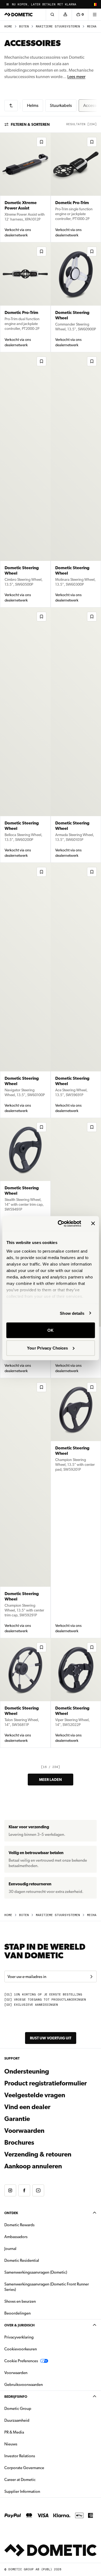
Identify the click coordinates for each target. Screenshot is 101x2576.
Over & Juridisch (19, 2325)
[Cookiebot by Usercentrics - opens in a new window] (60, 1224)
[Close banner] (93, 1224)
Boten (24, 27)
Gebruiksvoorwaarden (24, 2385)
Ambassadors (16, 2237)
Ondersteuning (27, 2071)
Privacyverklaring (19, 2337)
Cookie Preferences (21, 2361)
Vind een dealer (27, 2107)
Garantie (17, 2119)
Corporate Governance (41, 2468)
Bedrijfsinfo (16, 2397)
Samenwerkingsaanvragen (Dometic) (36, 2272)
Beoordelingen (18, 2313)
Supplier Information (22, 2491)
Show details (72, 1313)
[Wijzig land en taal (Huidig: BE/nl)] (95, 4)
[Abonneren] (91, 1977)
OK (50, 1330)
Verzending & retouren (38, 2154)
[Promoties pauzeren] (8, 4)
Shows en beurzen (20, 2301)
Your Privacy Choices (47, 1348)
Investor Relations (37, 2456)
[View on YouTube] (38, 2190)
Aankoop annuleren (33, 2166)
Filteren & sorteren (30, 124)
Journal (10, 2249)
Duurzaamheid (17, 2420)
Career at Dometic (37, 2479)
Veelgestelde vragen (35, 2095)
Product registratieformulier (46, 2083)
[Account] (65, 15)
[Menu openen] (95, 15)
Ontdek (11, 2213)
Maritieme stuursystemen (58, 27)
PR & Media (31, 2432)
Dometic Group (35, 2408)
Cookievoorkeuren (21, 2349)
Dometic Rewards (19, 2225)
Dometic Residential (39, 2260)
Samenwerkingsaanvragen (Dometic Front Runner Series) (47, 2287)
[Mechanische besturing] (11, 106)
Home (8, 27)
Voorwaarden (24, 2131)
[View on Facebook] (24, 2190)
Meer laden (50, 1780)
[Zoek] (52, 15)
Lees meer (76, 77)
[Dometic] (19, 15)
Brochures (48, 2142)
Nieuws (28, 2444)
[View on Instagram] (10, 2190)
